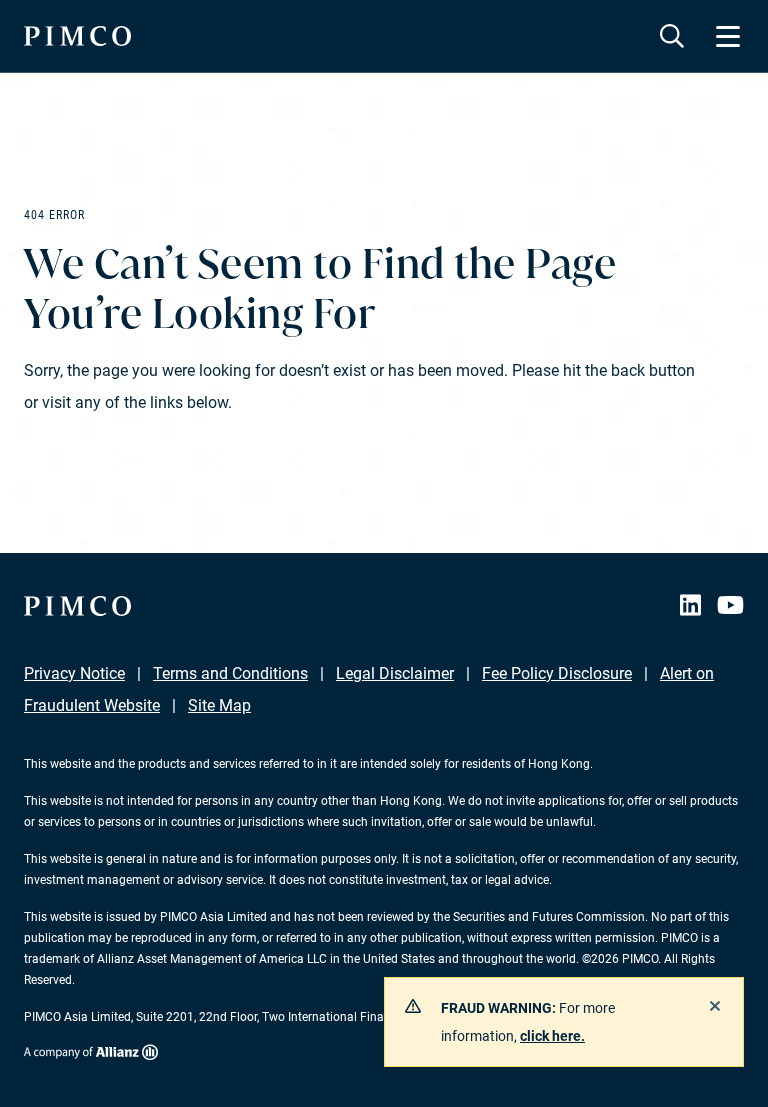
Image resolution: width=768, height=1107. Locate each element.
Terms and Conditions (230, 673)
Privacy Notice (74, 673)
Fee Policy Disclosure (557, 673)
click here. (552, 1036)
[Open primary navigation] (728, 36)
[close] (715, 1006)
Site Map (219, 705)
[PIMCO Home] (77, 36)
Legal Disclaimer (395, 673)
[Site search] (672, 36)
